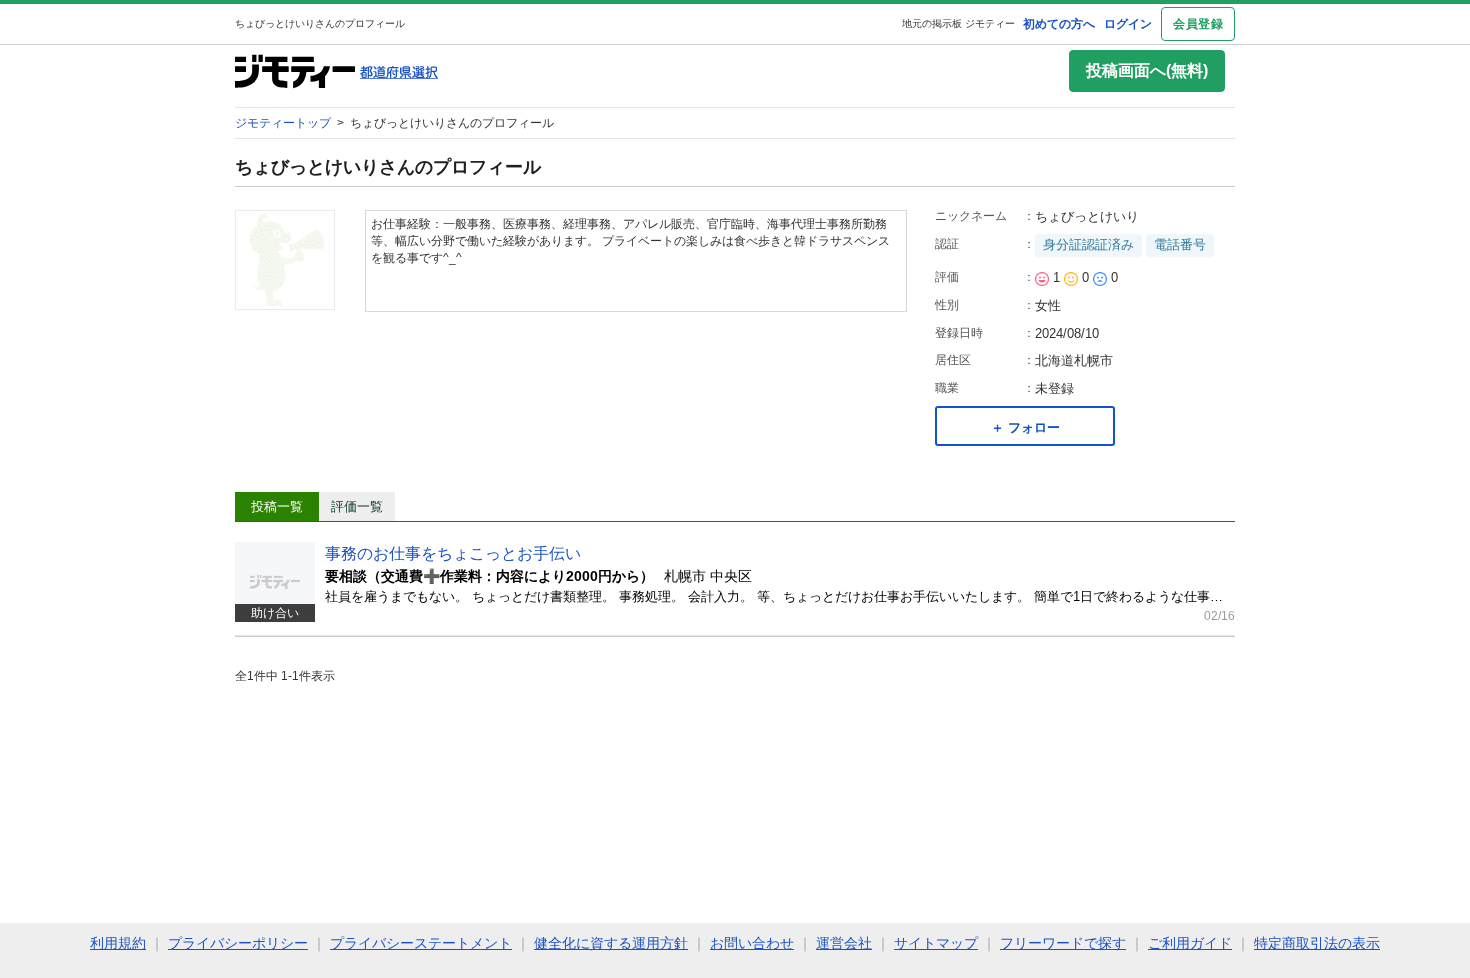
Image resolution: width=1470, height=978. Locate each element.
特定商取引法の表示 (1317, 943)
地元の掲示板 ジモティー (958, 23)
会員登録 (1198, 24)
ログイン (1128, 24)
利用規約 (118, 943)
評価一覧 (357, 506)
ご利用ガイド (1190, 943)
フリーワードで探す (1063, 943)
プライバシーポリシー (238, 943)
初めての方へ (1059, 24)
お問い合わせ (752, 943)
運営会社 (844, 943)
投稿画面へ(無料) (1147, 70)
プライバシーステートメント (421, 943)
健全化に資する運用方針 (611, 943)
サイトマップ (936, 943)
